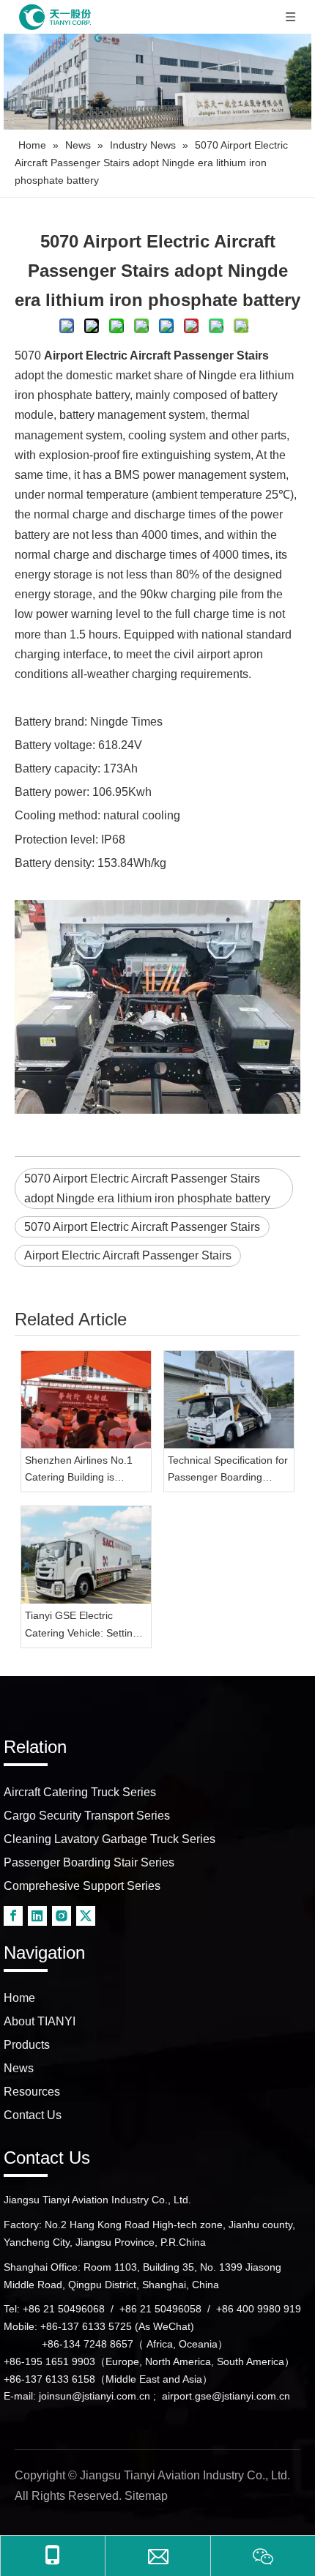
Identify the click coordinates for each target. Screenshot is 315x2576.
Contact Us (33, 2115)
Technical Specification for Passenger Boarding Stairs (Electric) (228, 1471)
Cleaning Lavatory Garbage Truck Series (110, 1839)
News (19, 2068)
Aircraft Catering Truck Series (80, 1792)
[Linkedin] (37, 1916)
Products (27, 2045)
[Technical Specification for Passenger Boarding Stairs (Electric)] (229, 1400)
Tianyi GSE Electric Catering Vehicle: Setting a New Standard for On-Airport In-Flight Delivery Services (86, 1626)
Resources (32, 2092)
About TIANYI (40, 2021)
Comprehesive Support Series (82, 1886)
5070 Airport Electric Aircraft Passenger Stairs (142, 1227)
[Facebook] (13, 1916)
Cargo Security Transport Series (87, 1816)
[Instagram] (62, 1916)
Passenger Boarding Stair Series (89, 1862)
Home (19, 1998)
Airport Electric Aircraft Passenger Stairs (128, 1255)
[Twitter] (86, 1916)
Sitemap (146, 2496)
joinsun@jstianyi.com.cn (94, 2396)
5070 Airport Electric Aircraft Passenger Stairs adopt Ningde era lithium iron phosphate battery (147, 1188)
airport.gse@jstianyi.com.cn (226, 2396)
